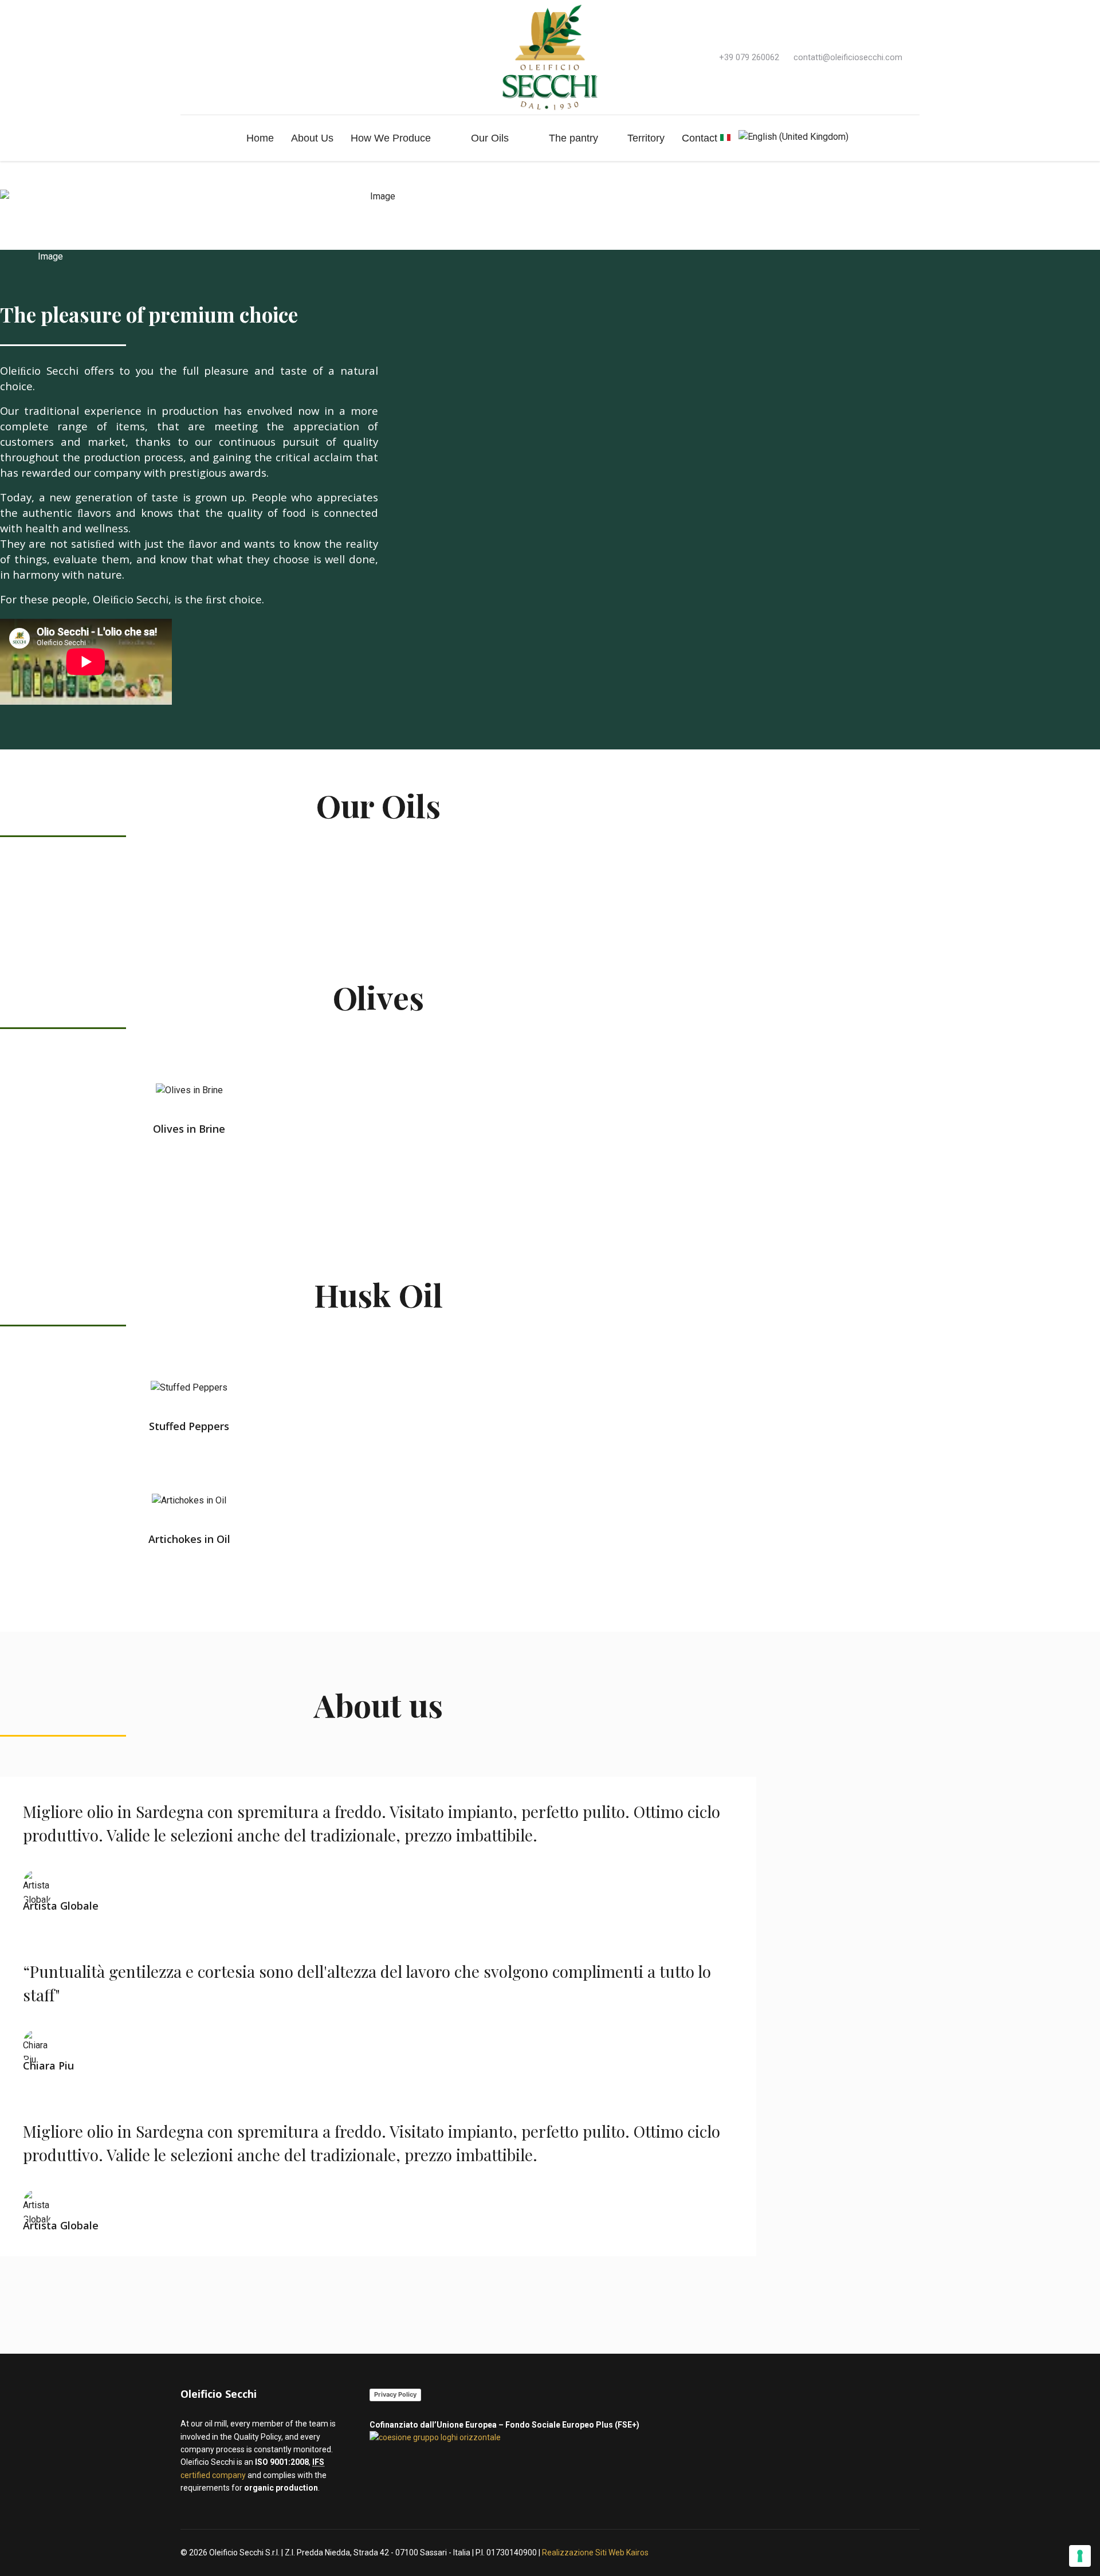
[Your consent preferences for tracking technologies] (1080, 2556)
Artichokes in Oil (189, 1539)
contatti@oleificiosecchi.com (848, 58)
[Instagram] (202, 57)
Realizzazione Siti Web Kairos (595, 2553)
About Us (312, 138)
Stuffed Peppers (189, 1426)
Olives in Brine (189, 1129)
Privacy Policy (395, 2394)
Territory (646, 138)
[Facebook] (184, 57)
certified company (213, 2475)
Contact (700, 138)
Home (260, 138)
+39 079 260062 (749, 58)
